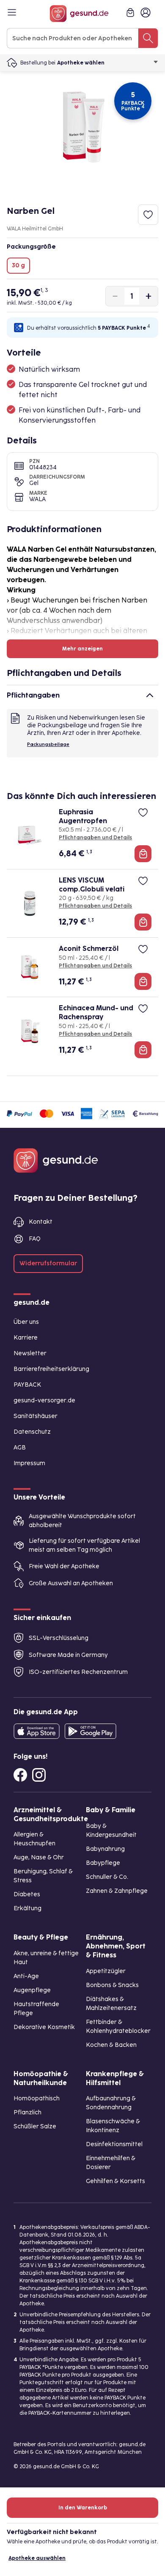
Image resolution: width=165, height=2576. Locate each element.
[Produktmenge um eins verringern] (115, 296)
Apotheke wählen (81, 63)
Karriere (26, 1338)
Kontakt (41, 1222)
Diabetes (27, 1894)
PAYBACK (27, 1385)
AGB (20, 1448)
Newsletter (30, 1353)
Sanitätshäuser (36, 1416)
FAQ (35, 1239)
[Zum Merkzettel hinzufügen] (148, 215)
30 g (18, 265)
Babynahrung (105, 1849)
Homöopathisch (37, 2098)
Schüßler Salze (35, 2126)
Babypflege (103, 1863)
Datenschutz (32, 1432)
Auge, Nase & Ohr (39, 1857)
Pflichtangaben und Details (95, 838)
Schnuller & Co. (107, 1877)
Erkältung (27, 1908)
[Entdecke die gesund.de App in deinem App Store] (37, 1731)
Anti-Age (26, 1976)
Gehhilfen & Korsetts (115, 2181)
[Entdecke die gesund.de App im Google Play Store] (91, 1731)
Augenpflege (32, 1990)
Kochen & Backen (111, 2045)
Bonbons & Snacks (112, 1985)
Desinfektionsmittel (114, 2144)
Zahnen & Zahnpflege (117, 1891)
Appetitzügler (106, 1971)
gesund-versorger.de (44, 1400)
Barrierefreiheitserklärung (51, 1369)
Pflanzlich (27, 2112)
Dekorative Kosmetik (44, 2027)
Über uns (26, 1322)
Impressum (29, 1463)
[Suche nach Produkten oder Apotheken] (148, 38)
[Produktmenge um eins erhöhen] (148, 296)
